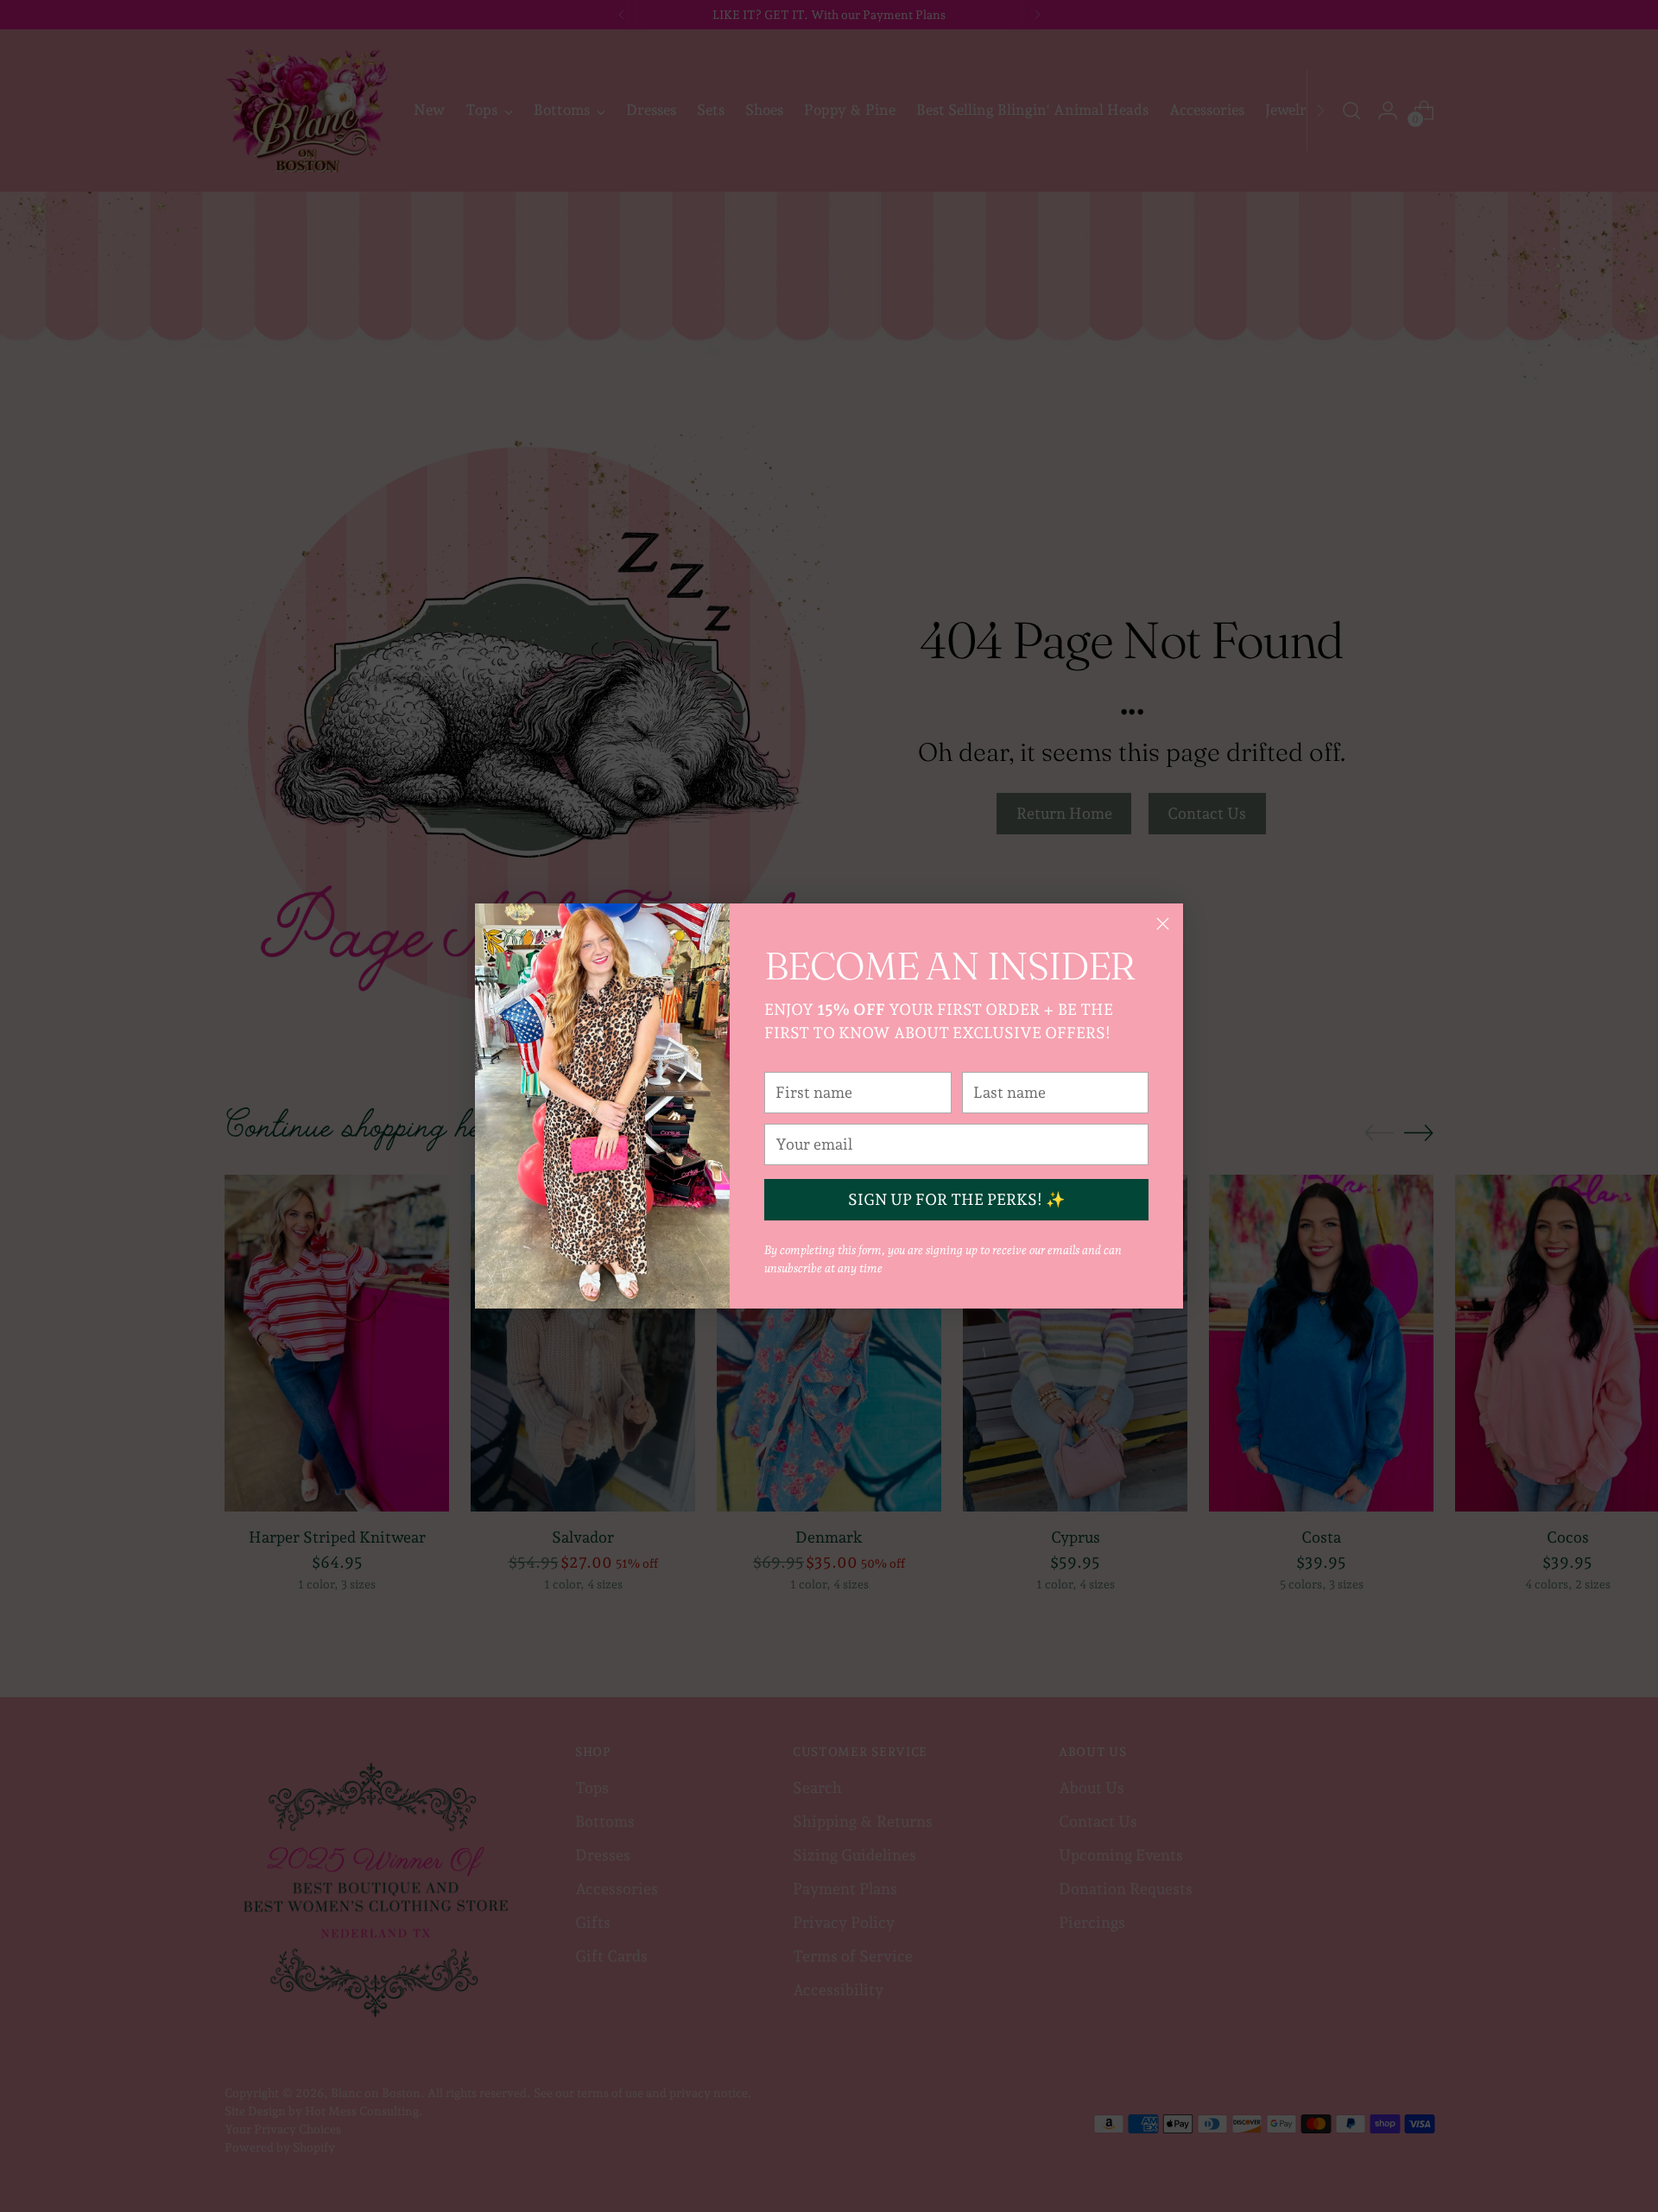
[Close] (1163, 924)
